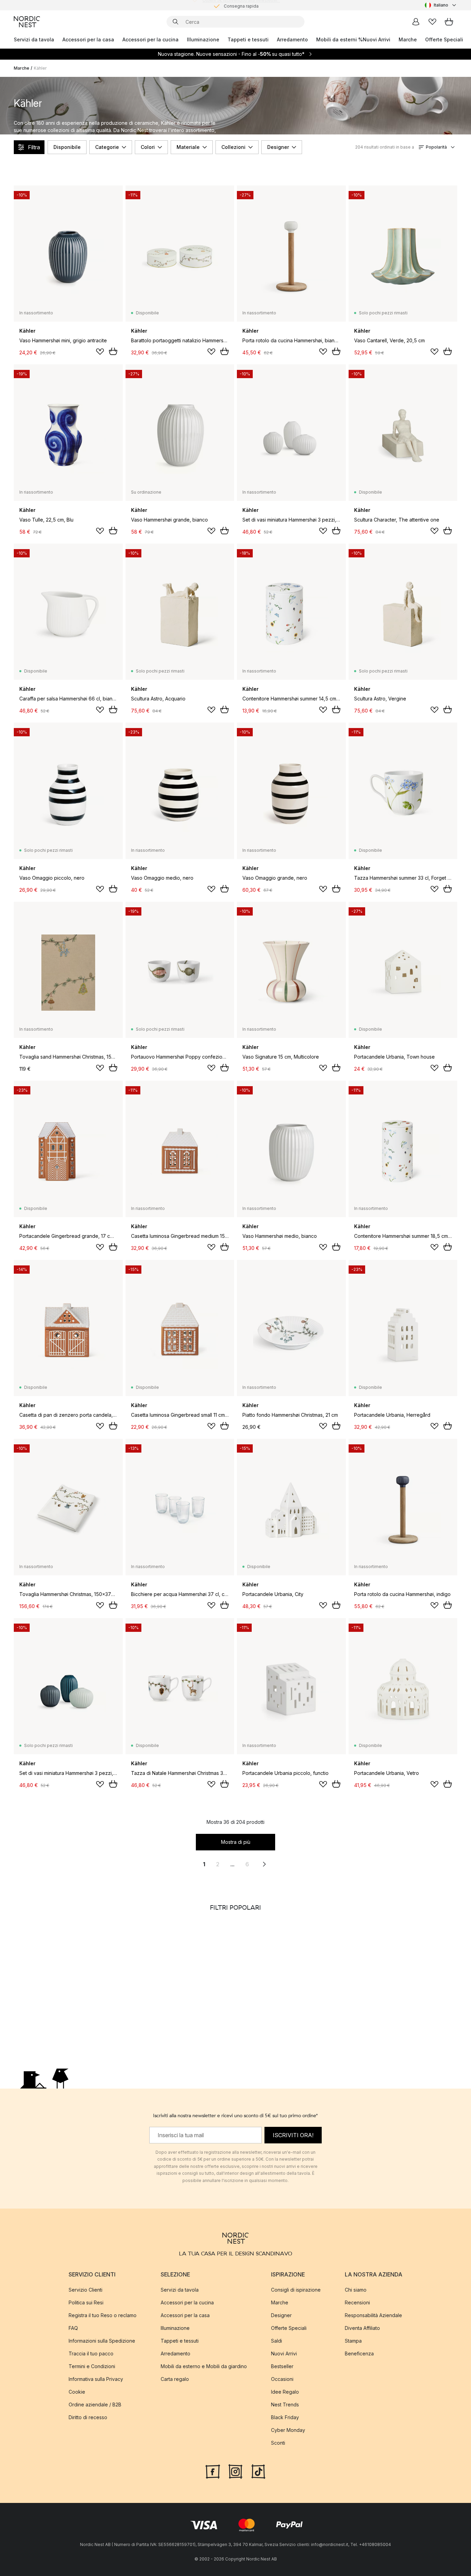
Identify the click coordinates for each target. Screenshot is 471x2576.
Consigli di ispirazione (296, 2290)
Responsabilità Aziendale (373, 2315)
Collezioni (233, 147)
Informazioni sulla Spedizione (102, 2341)
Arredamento (292, 39)
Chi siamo (356, 2290)
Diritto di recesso (88, 2417)
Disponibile (67, 147)
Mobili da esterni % (339, 39)
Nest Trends (285, 2405)
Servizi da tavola (34, 39)
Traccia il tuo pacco (91, 2353)
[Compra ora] (113, 351)
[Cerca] (176, 22)
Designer (278, 147)
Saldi (277, 2341)
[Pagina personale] (416, 22)
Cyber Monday (288, 2430)
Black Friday (285, 2417)
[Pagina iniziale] (27, 22)
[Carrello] (449, 22)
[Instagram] (235, 2471)
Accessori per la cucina (151, 39)
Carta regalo (175, 2379)
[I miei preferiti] (432, 22)
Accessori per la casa (88, 39)
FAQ (73, 2328)
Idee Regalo (285, 2392)
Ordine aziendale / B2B (95, 2405)
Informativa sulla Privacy (96, 2379)
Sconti (278, 2443)
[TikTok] (258, 2471)
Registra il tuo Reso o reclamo (103, 2315)
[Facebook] (213, 2471)
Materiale (188, 147)
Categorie (107, 147)
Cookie (77, 2392)
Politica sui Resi (86, 2302)
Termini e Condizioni (92, 2366)
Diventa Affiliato (362, 2328)
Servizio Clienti (86, 2290)
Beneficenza (359, 2353)
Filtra (34, 147)
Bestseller (282, 2366)
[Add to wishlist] (100, 352)
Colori (148, 147)
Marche (408, 39)
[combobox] (441, 5)
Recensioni (357, 2302)
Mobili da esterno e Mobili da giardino (204, 2366)
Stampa (353, 2341)
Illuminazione (203, 39)
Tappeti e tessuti (248, 39)
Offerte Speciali (444, 39)
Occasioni (282, 2379)
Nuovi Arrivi (377, 39)
